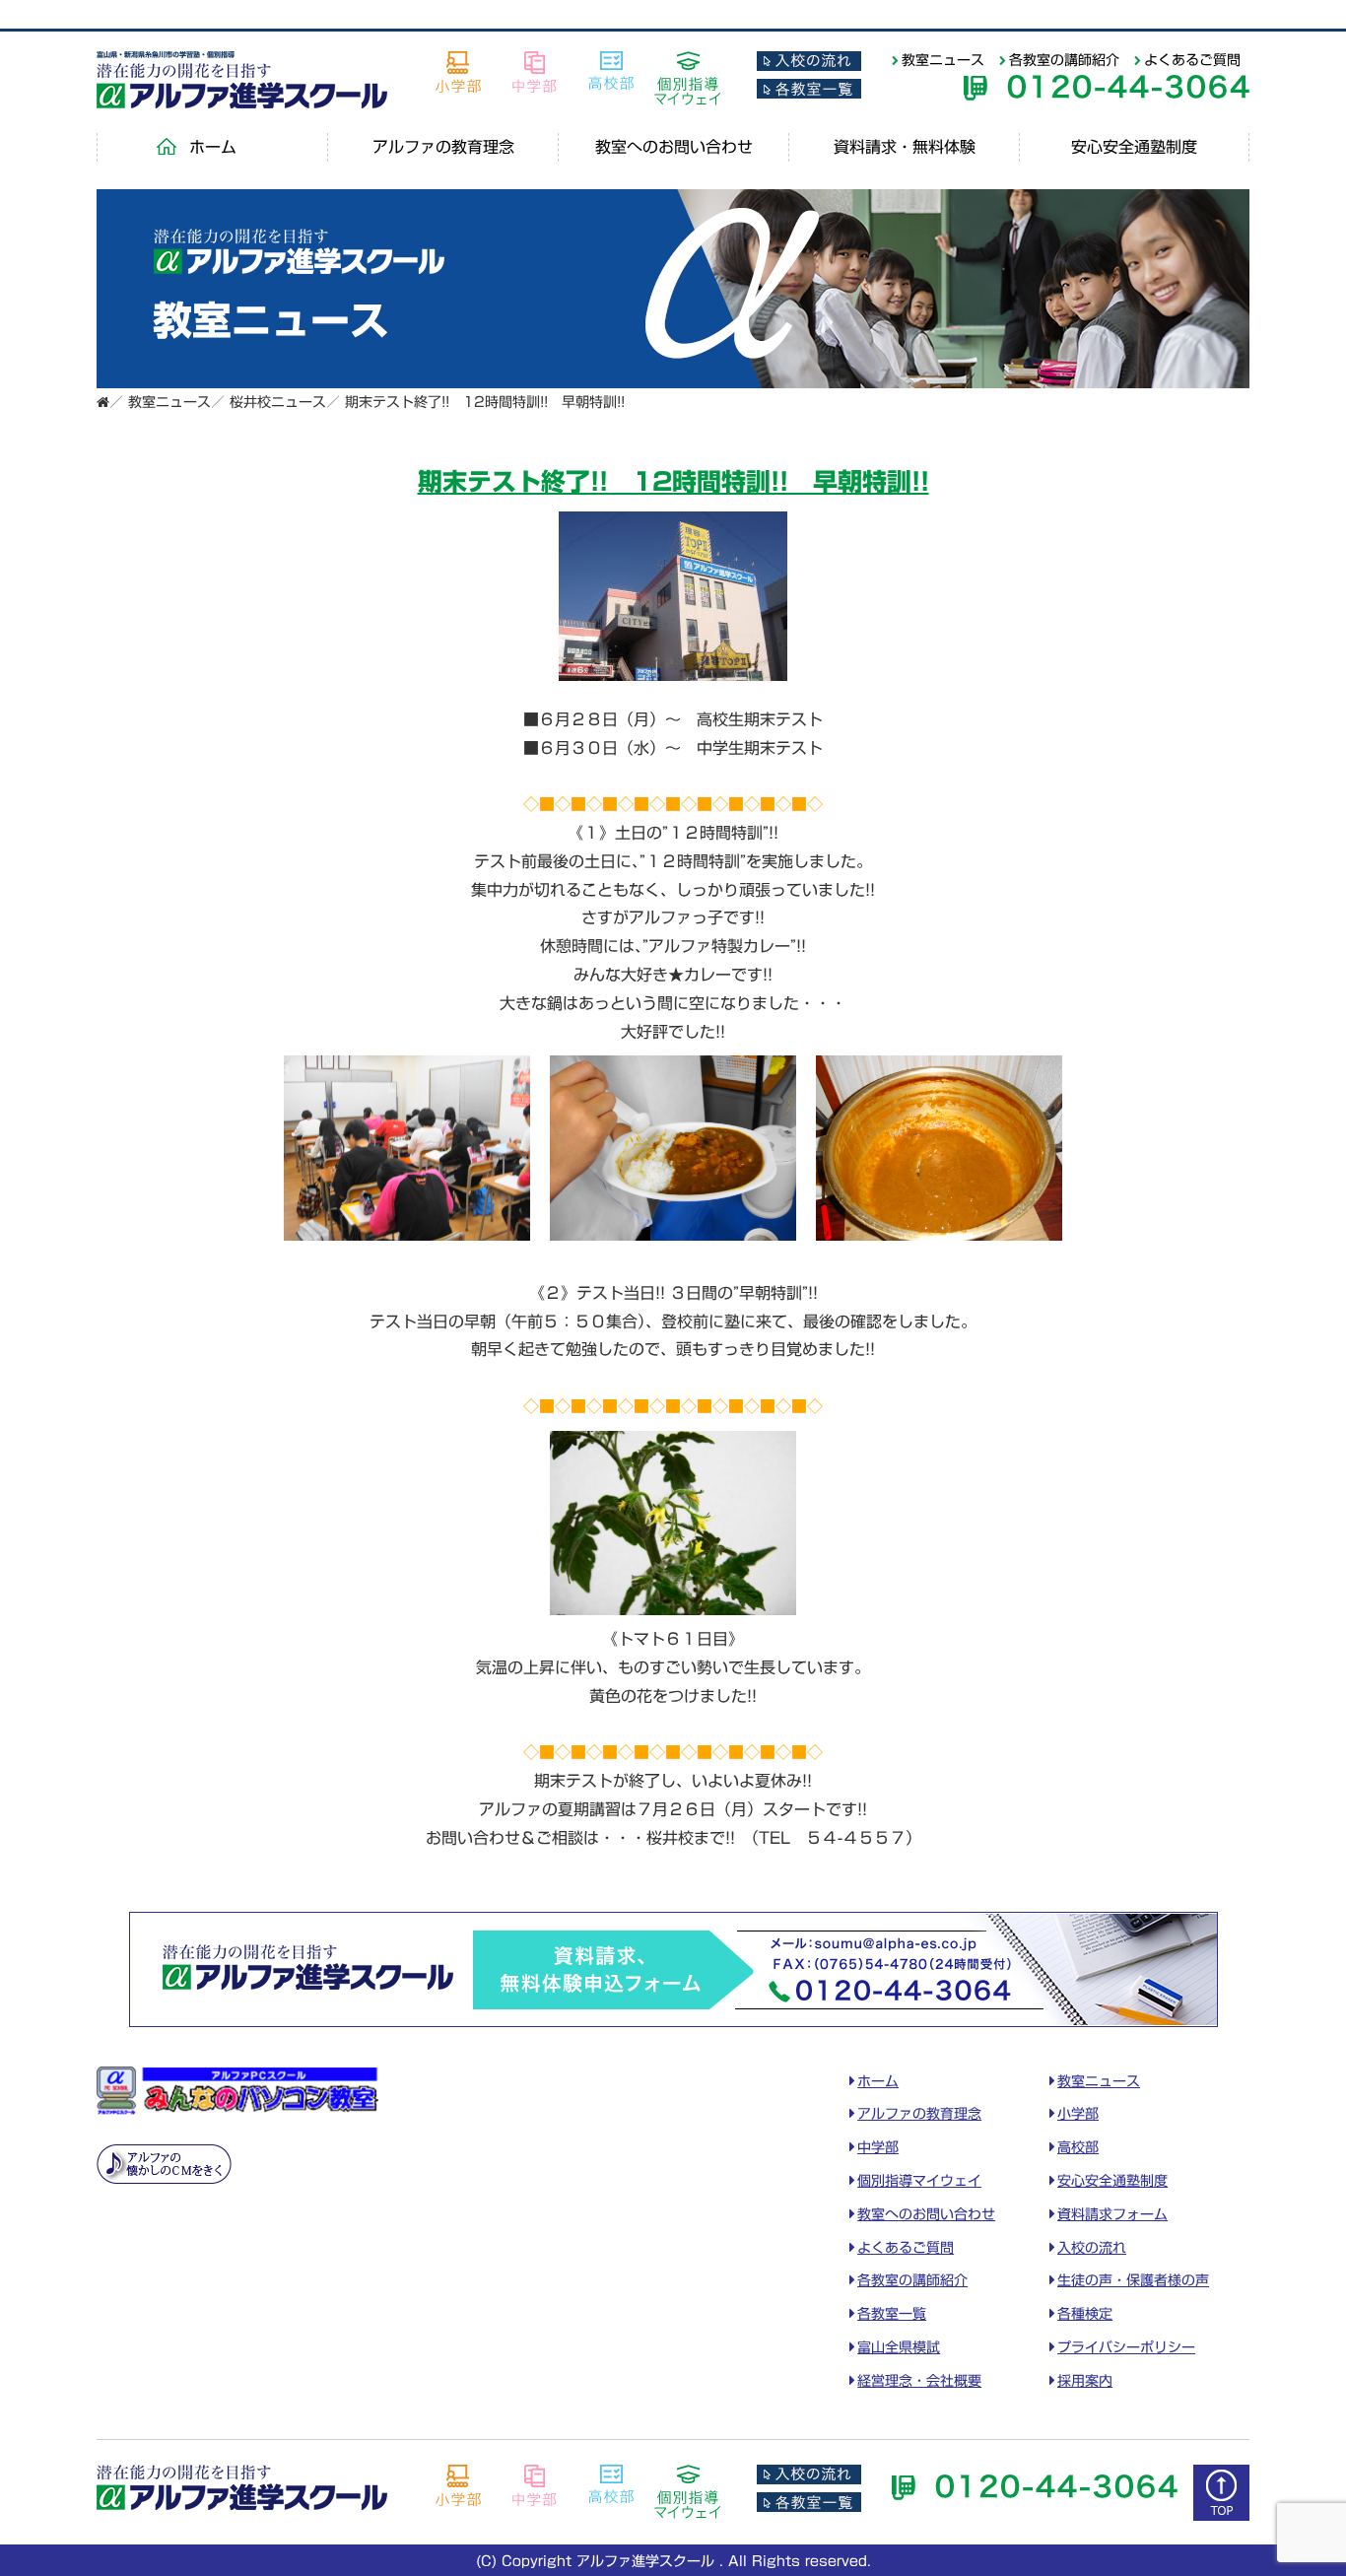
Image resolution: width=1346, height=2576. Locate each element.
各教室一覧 (892, 2314)
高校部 (1078, 2147)
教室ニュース (943, 60)
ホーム (213, 147)
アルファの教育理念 (443, 147)
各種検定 (1085, 2314)
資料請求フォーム (1112, 2214)
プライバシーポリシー (1126, 2347)
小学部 (1078, 2114)
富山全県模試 (899, 2347)
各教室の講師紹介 (1064, 60)
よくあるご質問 (1192, 60)
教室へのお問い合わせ (674, 147)
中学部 (878, 2147)
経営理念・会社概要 (919, 2381)
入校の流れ (1092, 2248)
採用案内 (1085, 2381)
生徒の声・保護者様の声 (1133, 2280)
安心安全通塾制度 (1134, 147)
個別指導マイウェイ (919, 2181)
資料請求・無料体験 (905, 147)
